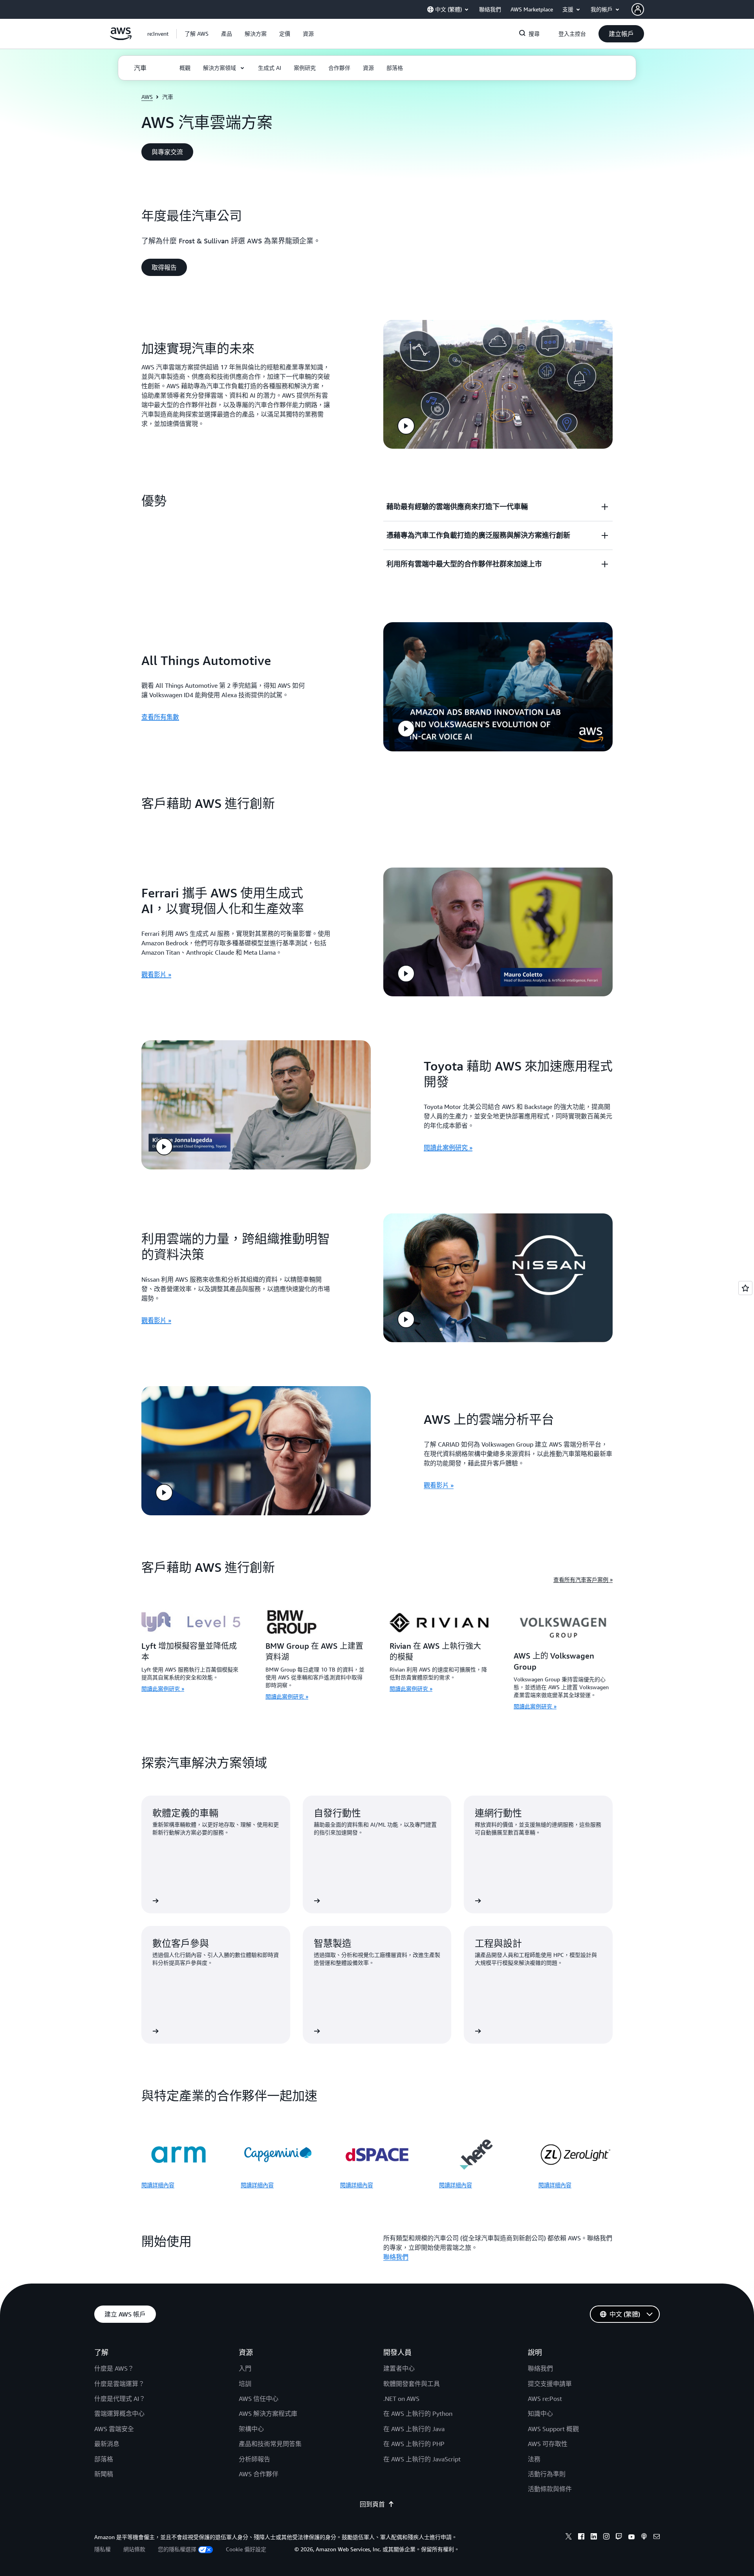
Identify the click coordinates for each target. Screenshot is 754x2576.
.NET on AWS (401, 2399)
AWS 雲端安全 (114, 2429)
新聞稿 (104, 2474)
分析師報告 (254, 2459)
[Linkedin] (594, 2538)
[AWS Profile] (638, 9)
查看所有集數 (160, 717)
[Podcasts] (644, 2538)
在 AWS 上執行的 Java (414, 2429)
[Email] (657, 2538)
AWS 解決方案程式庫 (268, 2413)
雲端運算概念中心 (119, 2413)
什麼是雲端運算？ (119, 2384)
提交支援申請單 (550, 2384)
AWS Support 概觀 (553, 2429)
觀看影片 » (156, 974)
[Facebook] (581, 2538)
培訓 (245, 2384)
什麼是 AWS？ (114, 2368)
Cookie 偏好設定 (246, 2549)
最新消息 (107, 2444)
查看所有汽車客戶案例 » (583, 1579)
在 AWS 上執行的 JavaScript (422, 2459)
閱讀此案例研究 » (448, 1147)
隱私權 (102, 2549)
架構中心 (251, 2429)
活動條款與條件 (550, 2489)
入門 (245, 2368)
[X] (569, 2538)
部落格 (104, 2459)
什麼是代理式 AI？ (120, 2399)
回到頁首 (372, 2504)
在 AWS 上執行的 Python (418, 2413)
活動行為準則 (547, 2474)
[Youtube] (631, 2538)
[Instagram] (606, 2538)
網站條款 (134, 2549)
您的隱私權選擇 (177, 2549)
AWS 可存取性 (548, 2444)
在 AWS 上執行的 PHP (414, 2444)
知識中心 (540, 2413)
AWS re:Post (545, 2399)
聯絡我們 (396, 2257)
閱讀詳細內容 (158, 2185)
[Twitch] (619, 2538)
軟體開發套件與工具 (412, 2384)
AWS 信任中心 (259, 2399)
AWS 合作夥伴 (259, 2474)
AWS (147, 97)
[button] (197, 34)
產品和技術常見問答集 (270, 2444)
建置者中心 (399, 2368)
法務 (534, 2459)
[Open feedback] (745, 1288)
